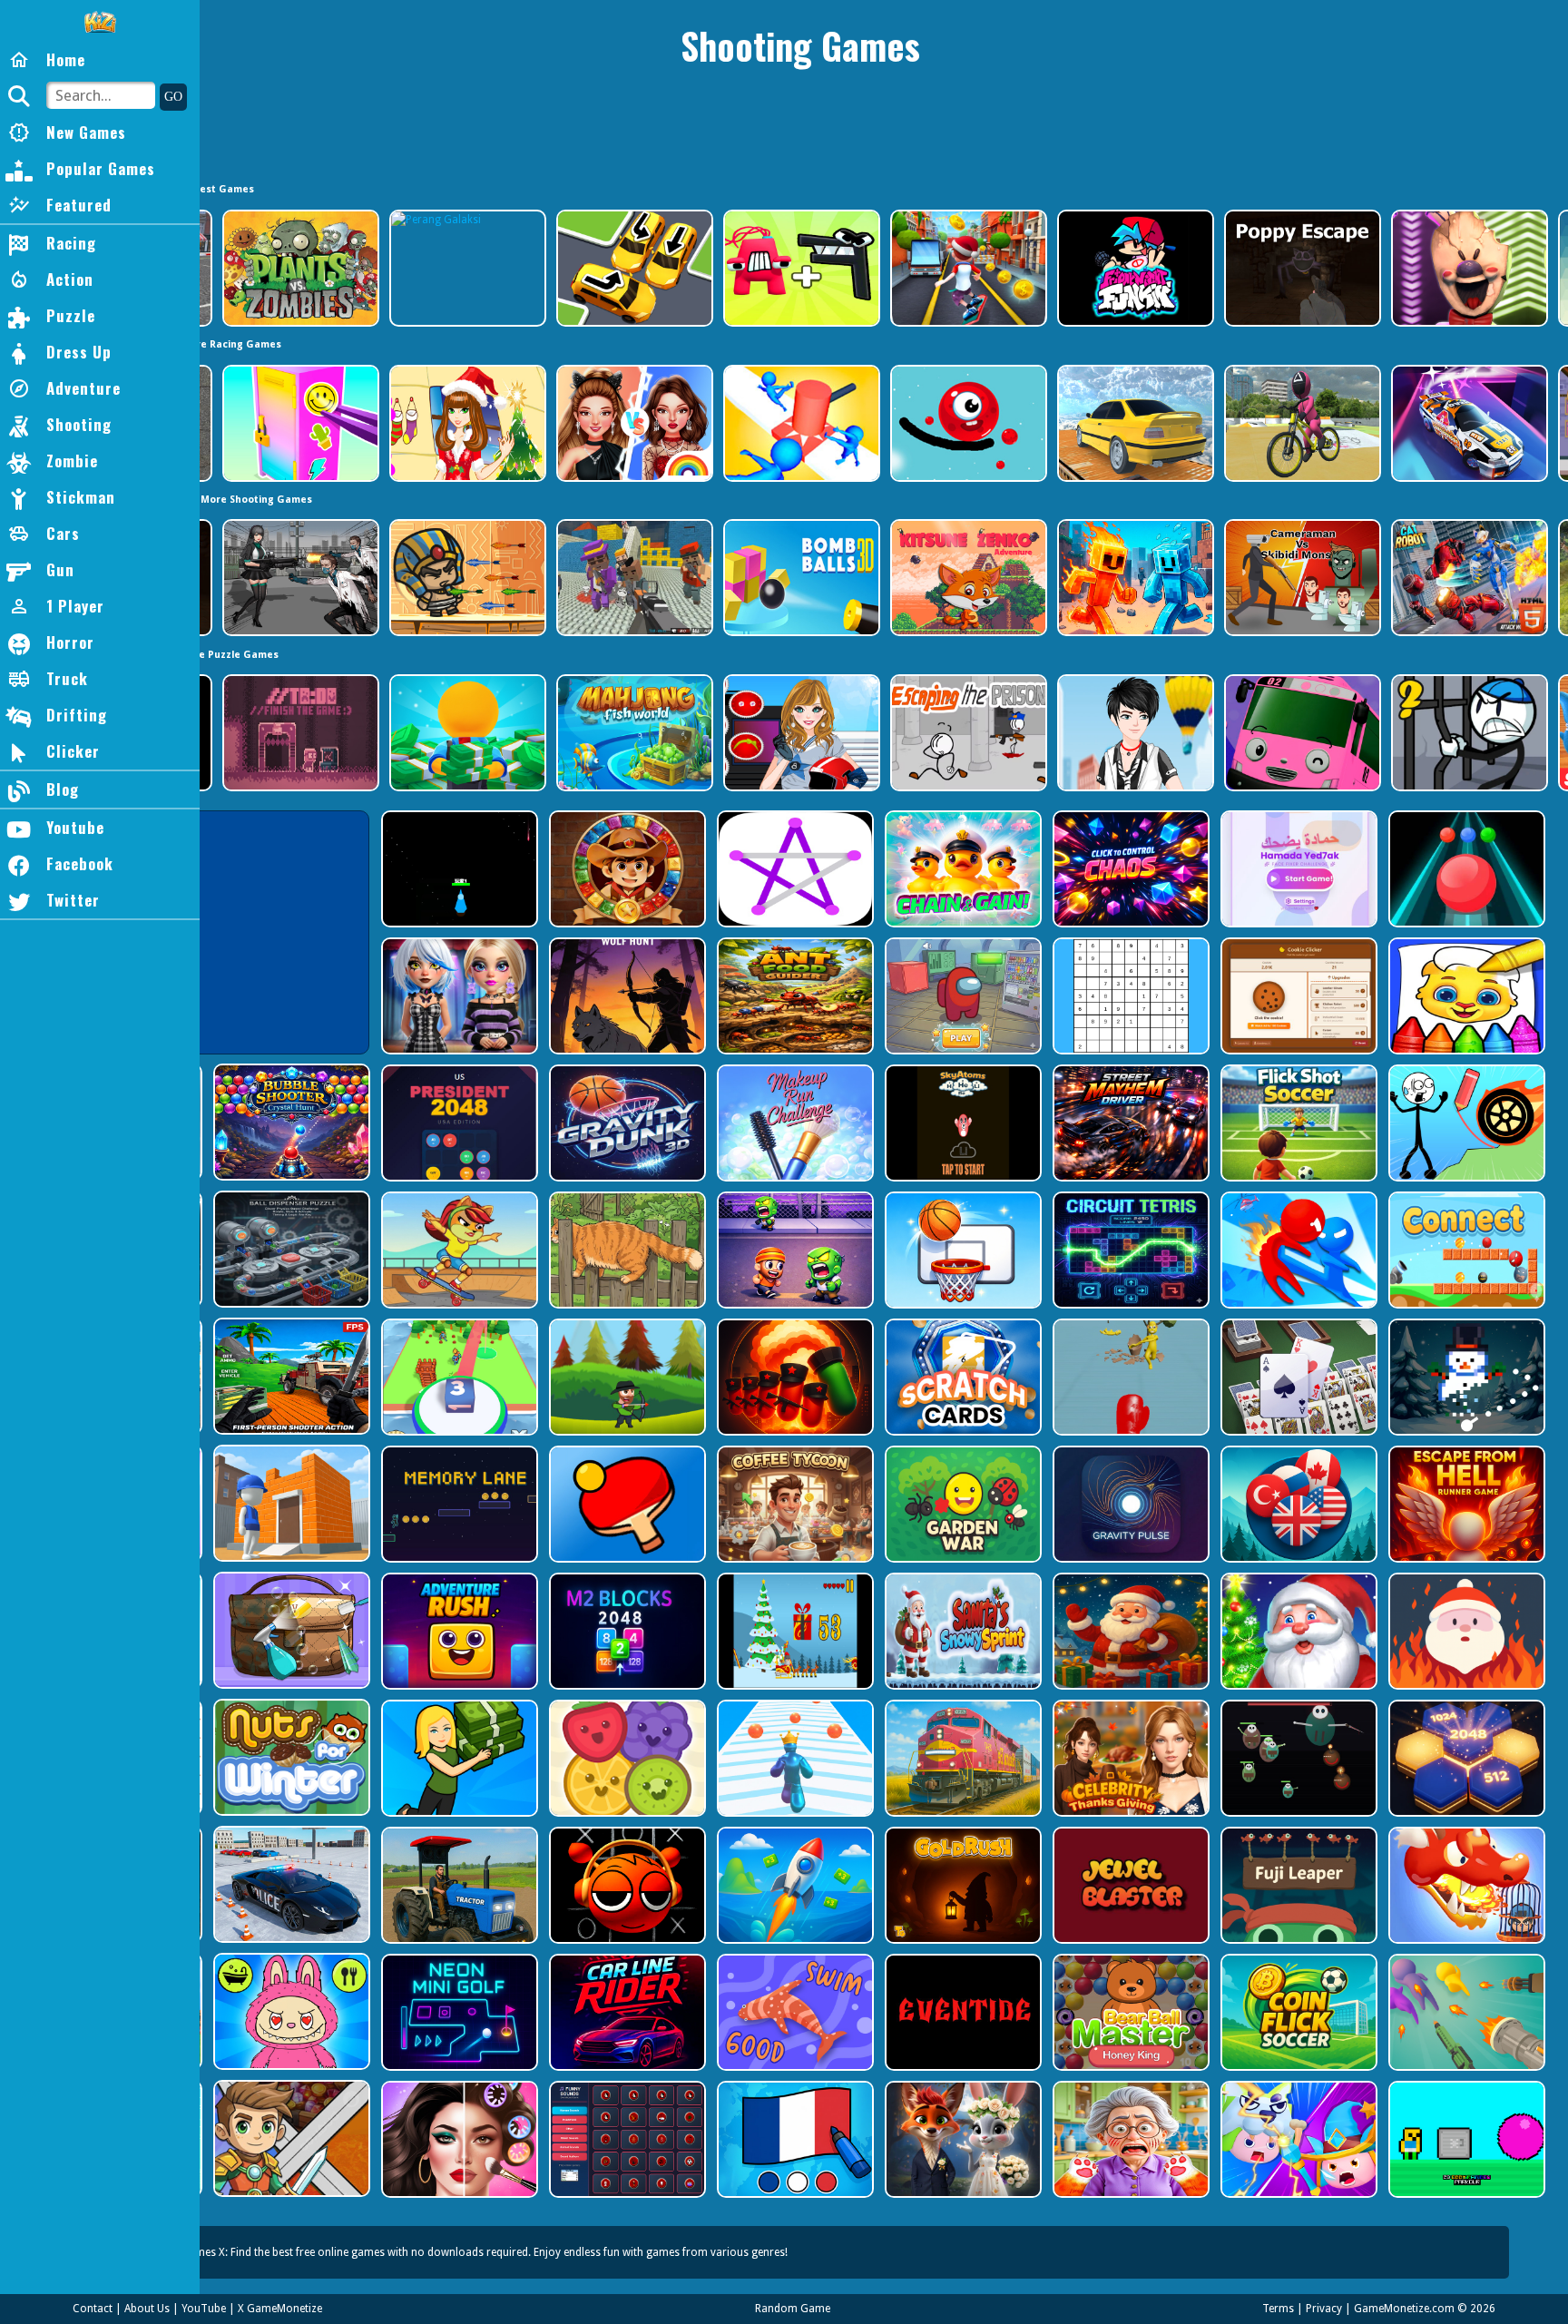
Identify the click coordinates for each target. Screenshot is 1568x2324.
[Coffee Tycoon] (794, 1504)
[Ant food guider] (794, 996)
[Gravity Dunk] (626, 1123)
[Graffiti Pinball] (967, 423)
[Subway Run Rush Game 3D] (967, 268)
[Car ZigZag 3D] (1468, 423)
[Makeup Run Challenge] (794, 1123)
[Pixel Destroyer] (1465, 1377)
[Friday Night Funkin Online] (1134, 268)
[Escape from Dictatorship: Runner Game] (794, 1377)
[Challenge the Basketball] (961, 1250)
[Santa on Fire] (1465, 1631)
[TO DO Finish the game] (299, 733)
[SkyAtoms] (961, 1123)
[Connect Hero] (1465, 1250)
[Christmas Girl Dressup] (466, 423)
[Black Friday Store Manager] (458, 1758)
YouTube (204, 2309)
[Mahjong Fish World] (633, 733)
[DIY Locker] (299, 423)
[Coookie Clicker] (1297, 996)
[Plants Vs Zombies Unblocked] (299, 268)
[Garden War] (961, 1504)
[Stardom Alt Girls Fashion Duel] (458, 996)
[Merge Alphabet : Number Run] (800, 268)
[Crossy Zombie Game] (794, 1250)
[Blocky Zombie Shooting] (290, 1376)
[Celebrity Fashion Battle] (633, 423)
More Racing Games (231, 344)
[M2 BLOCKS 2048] (626, 1631)
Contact (93, 2309)
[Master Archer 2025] (626, 1377)
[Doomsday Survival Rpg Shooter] (299, 578)
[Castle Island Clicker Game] (458, 1377)
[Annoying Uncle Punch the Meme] (1129, 1377)
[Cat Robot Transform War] (1468, 578)
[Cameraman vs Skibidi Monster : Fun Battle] (1301, 578)
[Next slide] (1554, 269)
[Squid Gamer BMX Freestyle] (1301, 423)
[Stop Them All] (800, 423)
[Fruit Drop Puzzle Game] (626, 1758)
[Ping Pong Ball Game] (626, 1504)
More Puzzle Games (229, 655)
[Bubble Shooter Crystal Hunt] (290, 1122)
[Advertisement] (800, 132)
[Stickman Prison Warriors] (1468, 733)
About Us (147, 2309)
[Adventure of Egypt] (466, 578)
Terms (1278, 2309)
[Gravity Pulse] (1129, 1504)
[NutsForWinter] (290, 1757)
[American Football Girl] (800, 733)
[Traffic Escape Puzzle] (633, 268)
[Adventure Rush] (458, 1631)
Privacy (1324, 2309)
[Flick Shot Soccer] (1297, 1123)
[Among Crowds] (961, 996)
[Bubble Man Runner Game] (794, 1758)
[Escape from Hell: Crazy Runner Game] (1465, 1504)
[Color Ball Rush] (1465, 869)
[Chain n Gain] (961, 869)
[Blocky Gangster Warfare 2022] (633, 578)
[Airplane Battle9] (458, 869)
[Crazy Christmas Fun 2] (794, 1631)
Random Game (793, 2309)
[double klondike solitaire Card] (1297, 1377)
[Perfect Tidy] (290, 1630)
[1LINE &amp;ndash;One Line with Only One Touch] (794, 869)
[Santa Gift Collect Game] (1297, 1631)
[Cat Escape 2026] (626, 1250)
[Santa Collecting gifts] (1129, 1631)
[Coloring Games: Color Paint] (1465, 996)
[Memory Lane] (458, 1504)
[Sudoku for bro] (1129, 996)
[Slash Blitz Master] (1297, 1250)
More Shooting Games (256, 500)
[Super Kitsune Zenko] (967, 578)
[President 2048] (458, 1123)
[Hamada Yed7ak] (1297, 869)
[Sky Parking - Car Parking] (1134, 423)
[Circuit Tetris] (1129, 1250)
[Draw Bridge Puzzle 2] (1465, 1123)
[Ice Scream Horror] (1468, 268)
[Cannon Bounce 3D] (800, 578)
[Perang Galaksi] (466, 268)
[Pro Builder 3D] (290, 1503)
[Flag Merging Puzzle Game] (1297, 1504)
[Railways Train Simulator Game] (961, 1758)
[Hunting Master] (626, 996)
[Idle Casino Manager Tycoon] (466, 733)
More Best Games (209, 189)
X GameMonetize (280, 2309)
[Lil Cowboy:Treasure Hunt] (626, 869)
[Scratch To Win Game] (961, 1377)
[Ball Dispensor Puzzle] (290, 1249)
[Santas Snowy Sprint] (961, 1631)
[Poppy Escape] (1301, 268)
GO (173, 97)
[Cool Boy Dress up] (1134, 733)
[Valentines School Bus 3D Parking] (1301, 733)
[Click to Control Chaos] (1129, 869)
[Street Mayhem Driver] (1129, 1123)
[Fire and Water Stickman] (1134, 578)
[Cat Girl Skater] (458, 1250)
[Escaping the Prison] (967, 733)
